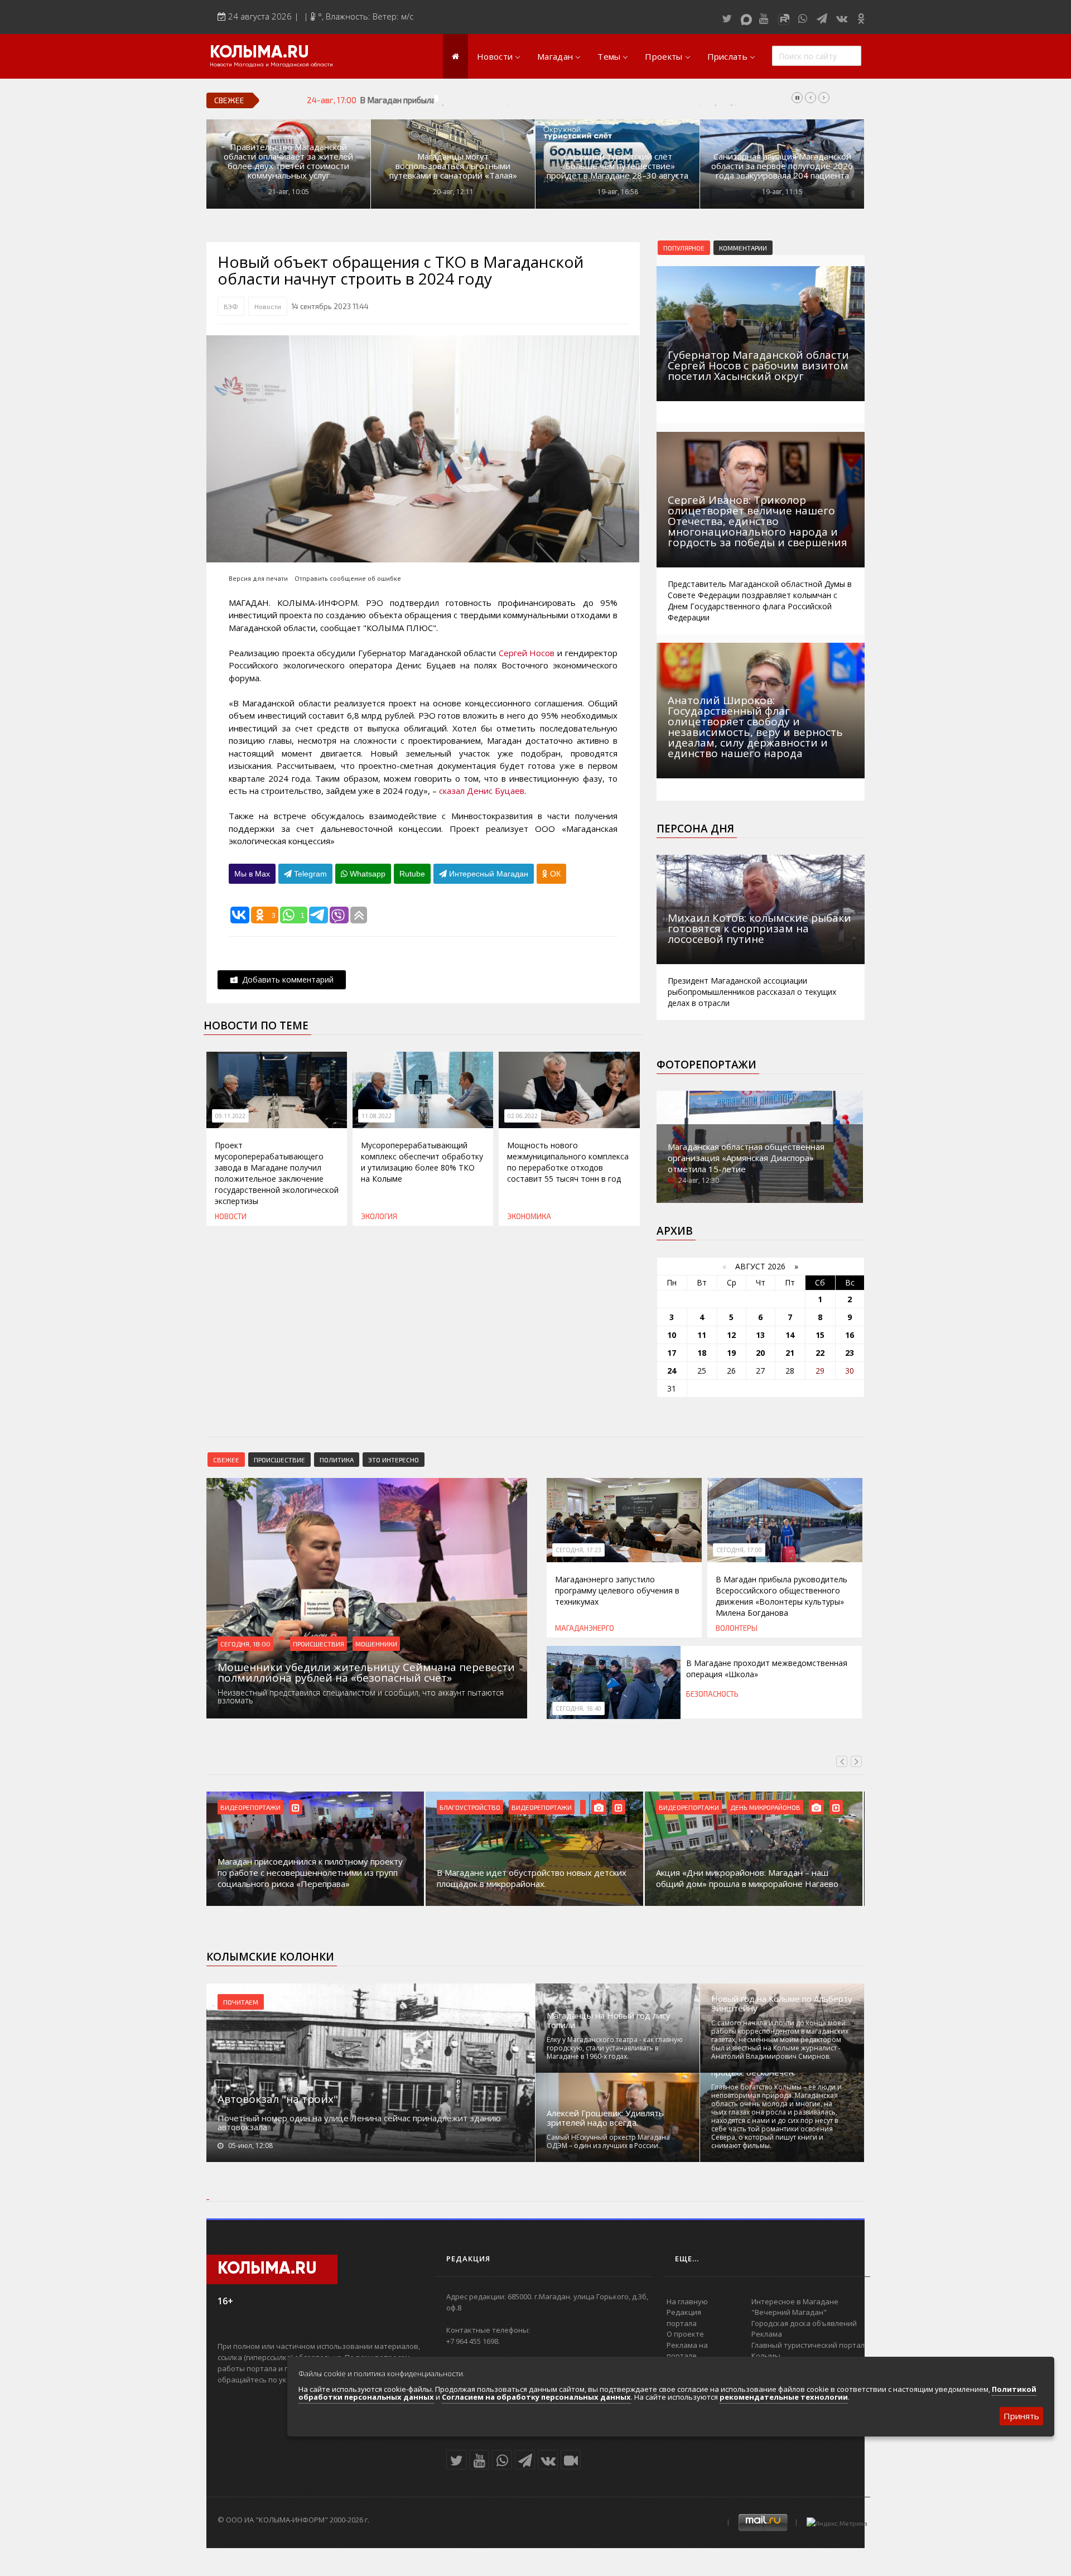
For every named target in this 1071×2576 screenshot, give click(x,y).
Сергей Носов (527, 653)
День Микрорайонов (765, 1807)
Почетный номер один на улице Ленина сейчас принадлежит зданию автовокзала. (359, 2122)
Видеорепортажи (250, 1807)
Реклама (767, 2334)
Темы (609, 56)
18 (702, 1353)
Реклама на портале (687, 2351)
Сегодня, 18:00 (245, 1644)
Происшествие (279, 1460)
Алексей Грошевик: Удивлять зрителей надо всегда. (605, 2118)
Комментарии (743, 248)
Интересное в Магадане (795, 2301)
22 (820, 1353)
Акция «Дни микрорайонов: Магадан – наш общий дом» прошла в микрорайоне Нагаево (747, 1878)
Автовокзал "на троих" (278, 2099)
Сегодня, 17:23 (578, 1550)
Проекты (664, 56)
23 (850, 1353)
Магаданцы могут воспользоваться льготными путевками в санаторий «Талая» (453, 166)
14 (790, 1335)
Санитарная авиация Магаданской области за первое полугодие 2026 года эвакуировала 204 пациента (782, 166)
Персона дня (695, 829)
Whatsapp (366, 874)
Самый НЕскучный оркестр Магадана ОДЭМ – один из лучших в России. (608, 2141)
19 (731, 1353)
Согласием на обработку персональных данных (536, 2397)
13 (760, 1335)
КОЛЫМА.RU (259, 53)
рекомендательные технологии (784, 2397)
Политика (337, 1460)
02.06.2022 (523, 1116)
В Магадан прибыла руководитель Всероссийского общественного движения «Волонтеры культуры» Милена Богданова (592, 100)
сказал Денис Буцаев (481, 791)
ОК (554, 874)
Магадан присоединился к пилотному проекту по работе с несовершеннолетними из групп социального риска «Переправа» (310, 1872)
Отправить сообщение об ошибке (348, 578)
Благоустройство (470, 1807)
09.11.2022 (230, 1116)
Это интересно (394, 1460)
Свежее (226, 1460)
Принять (1021, 2416)
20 (760, 1353)
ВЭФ (231, 306)
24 (672, 1371)
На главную (687, 2301)
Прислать (727, 56)
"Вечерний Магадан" (789, 2312)
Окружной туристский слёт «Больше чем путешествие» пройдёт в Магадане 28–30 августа (617, 166)
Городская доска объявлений (804, 2323)
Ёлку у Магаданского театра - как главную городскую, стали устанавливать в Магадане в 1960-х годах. (615, 2048)
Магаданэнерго (585, 1628)
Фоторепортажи (706, 1065)
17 (672, 1353)
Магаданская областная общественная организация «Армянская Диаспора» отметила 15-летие (746, 1158)
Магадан (555, 56)
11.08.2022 (377, 1116)
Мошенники (376, 1644)
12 (731, 1335)
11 (702, 1335)
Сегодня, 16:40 (578, 1708)
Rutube (412, 874)
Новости (495, 56)
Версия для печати (258, 578)
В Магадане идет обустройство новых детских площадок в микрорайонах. (532, 1878)
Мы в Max (252, 874)
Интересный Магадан (488, 874)
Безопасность (712, 1694)
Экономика (529, 1216)
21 (790, 1353)
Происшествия (319, 1644)
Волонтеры (737, 1628)
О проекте (685, 2334)
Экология (379, 1216)
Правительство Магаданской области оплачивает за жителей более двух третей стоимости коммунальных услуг (288, 161)
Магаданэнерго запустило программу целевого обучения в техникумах (617, 1590)
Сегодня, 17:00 (739, 1550)
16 (850, 1335)
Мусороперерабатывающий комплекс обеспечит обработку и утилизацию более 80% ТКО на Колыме (422, 1162)
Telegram (309, 874)
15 (820, 1335)
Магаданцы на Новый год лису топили (609, 2020)
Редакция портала (684, 2318)
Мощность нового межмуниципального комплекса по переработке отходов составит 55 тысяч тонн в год (568, 1162)
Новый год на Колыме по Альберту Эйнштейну (782, 2004)
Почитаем (241, 2002)
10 (672, 1335)
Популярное (684, 248)
